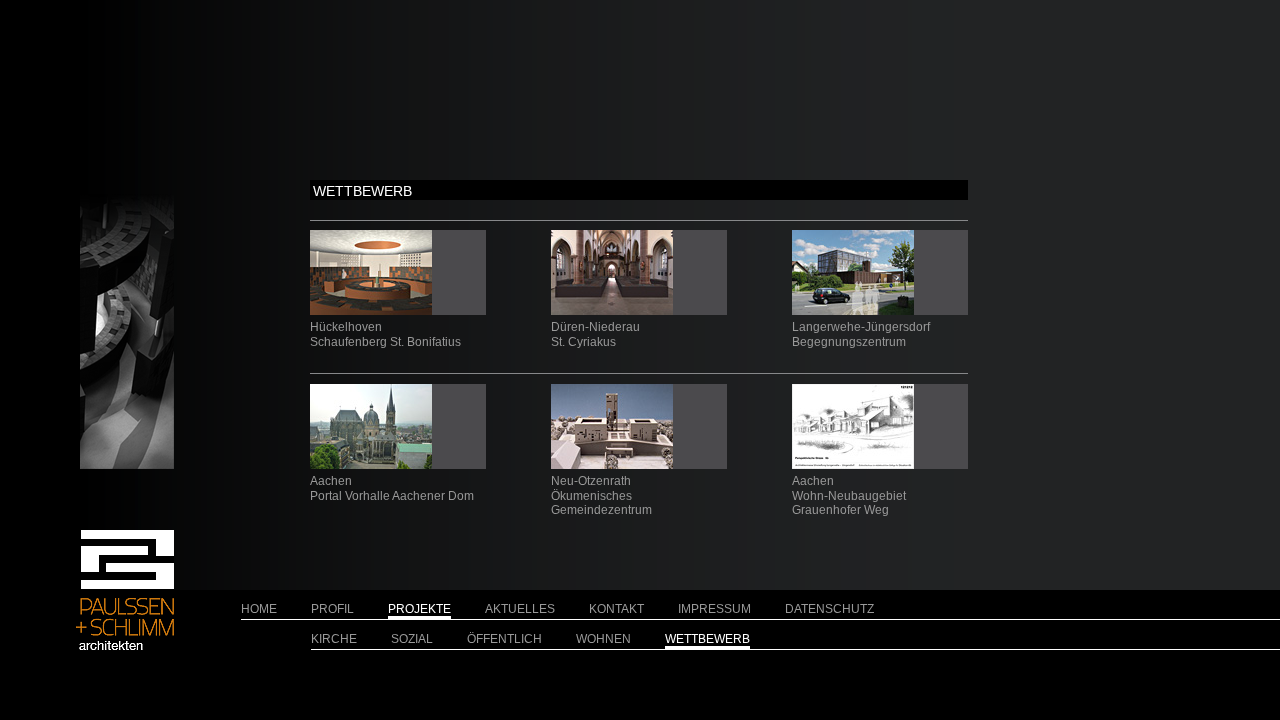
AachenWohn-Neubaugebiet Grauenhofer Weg (849, 495)
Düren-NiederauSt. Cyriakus (595, 334)
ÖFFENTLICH (504, 639)
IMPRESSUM (714, 609)
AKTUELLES (520, 609)
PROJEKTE (419, 609)
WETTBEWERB (707, 639)
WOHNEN (603, 639)
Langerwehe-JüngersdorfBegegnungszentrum (861, 334)
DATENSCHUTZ (829, 609)
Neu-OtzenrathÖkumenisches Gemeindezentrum (601, 495)
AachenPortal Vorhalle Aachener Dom (392, 488)
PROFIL (332, 609)
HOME (259, 609)
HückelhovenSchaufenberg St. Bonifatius (385, 334)
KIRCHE (334, 639)
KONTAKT (616, 609)
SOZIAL (412, 639)
